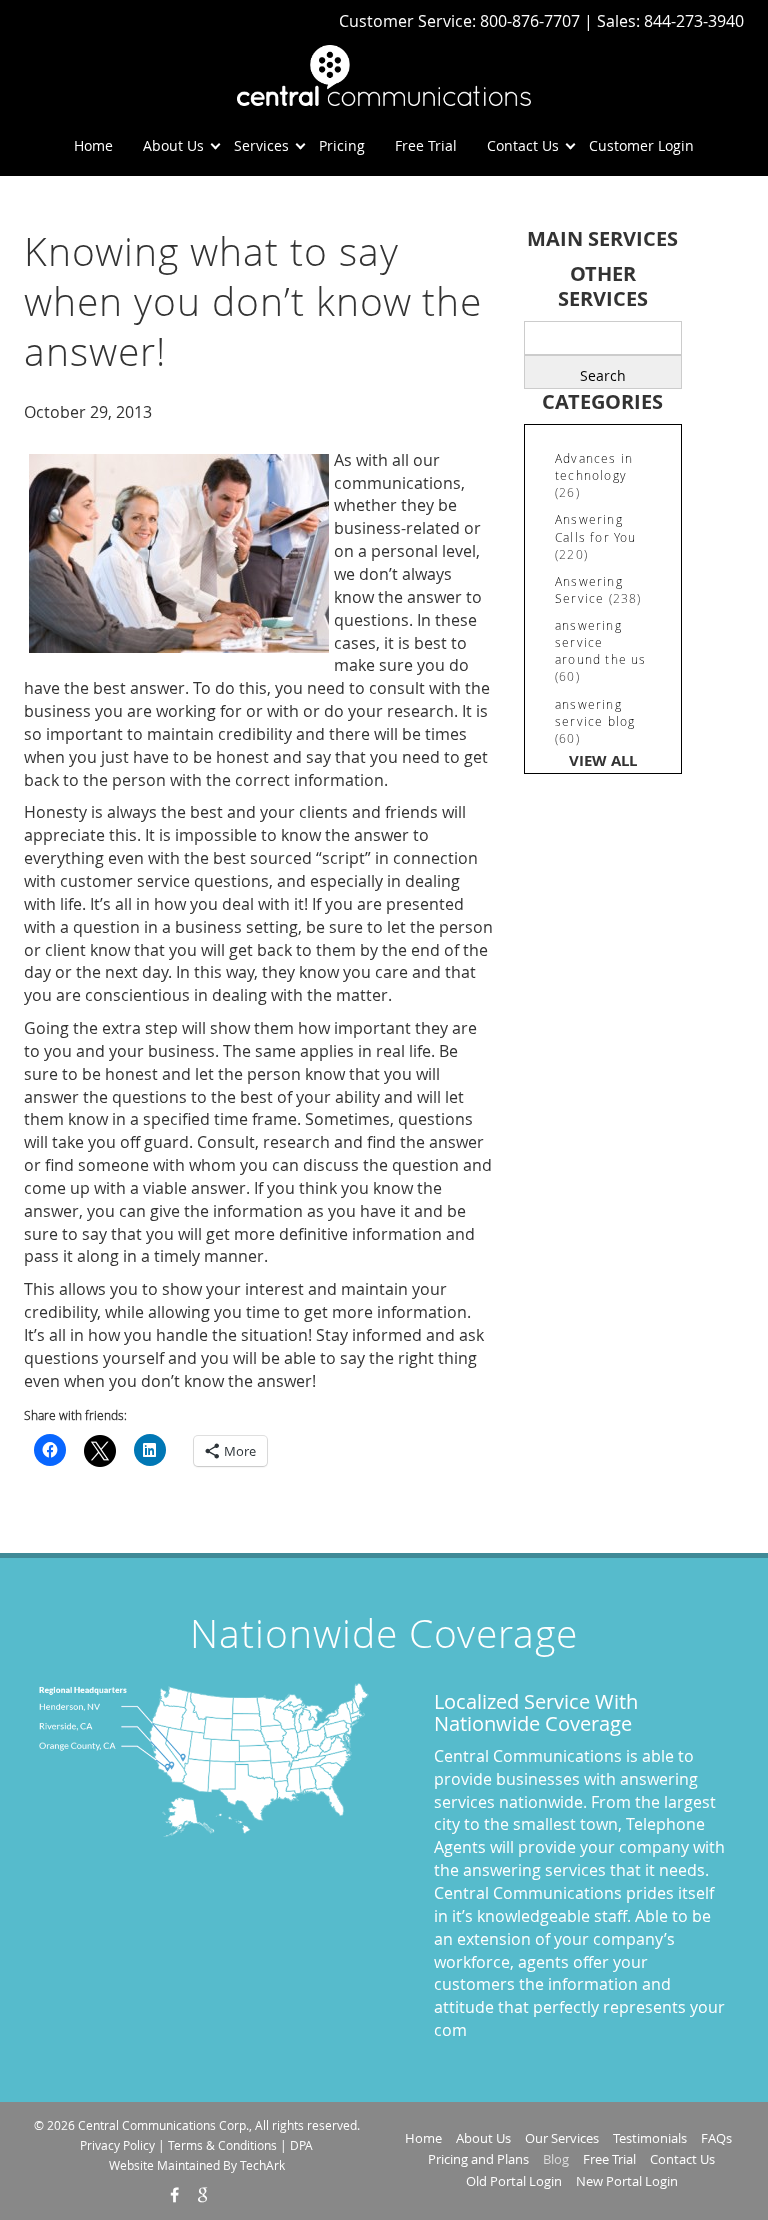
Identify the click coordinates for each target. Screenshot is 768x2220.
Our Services (562, 2138)
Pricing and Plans (478, 2159)
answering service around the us (601, 642)
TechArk (262, 2165)
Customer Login (641, 145)
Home (93, 145)
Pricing (342, 145)
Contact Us (523, 145)
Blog (556, 2159)
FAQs (716, 2138)
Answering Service (589, 589)
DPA (301, 2145)
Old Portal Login (514, 2181)
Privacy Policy (117, 2145)
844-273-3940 (694, 21)
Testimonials (650, 2138)
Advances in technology (594, 466)
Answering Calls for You (596, 527)
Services (261, 145)
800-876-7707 (532, 21)
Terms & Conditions (222, 2145)
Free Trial (426, 145)
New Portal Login (627, 2181)
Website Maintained (164, 2165)
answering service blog (595, 712)
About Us (173, 145)
